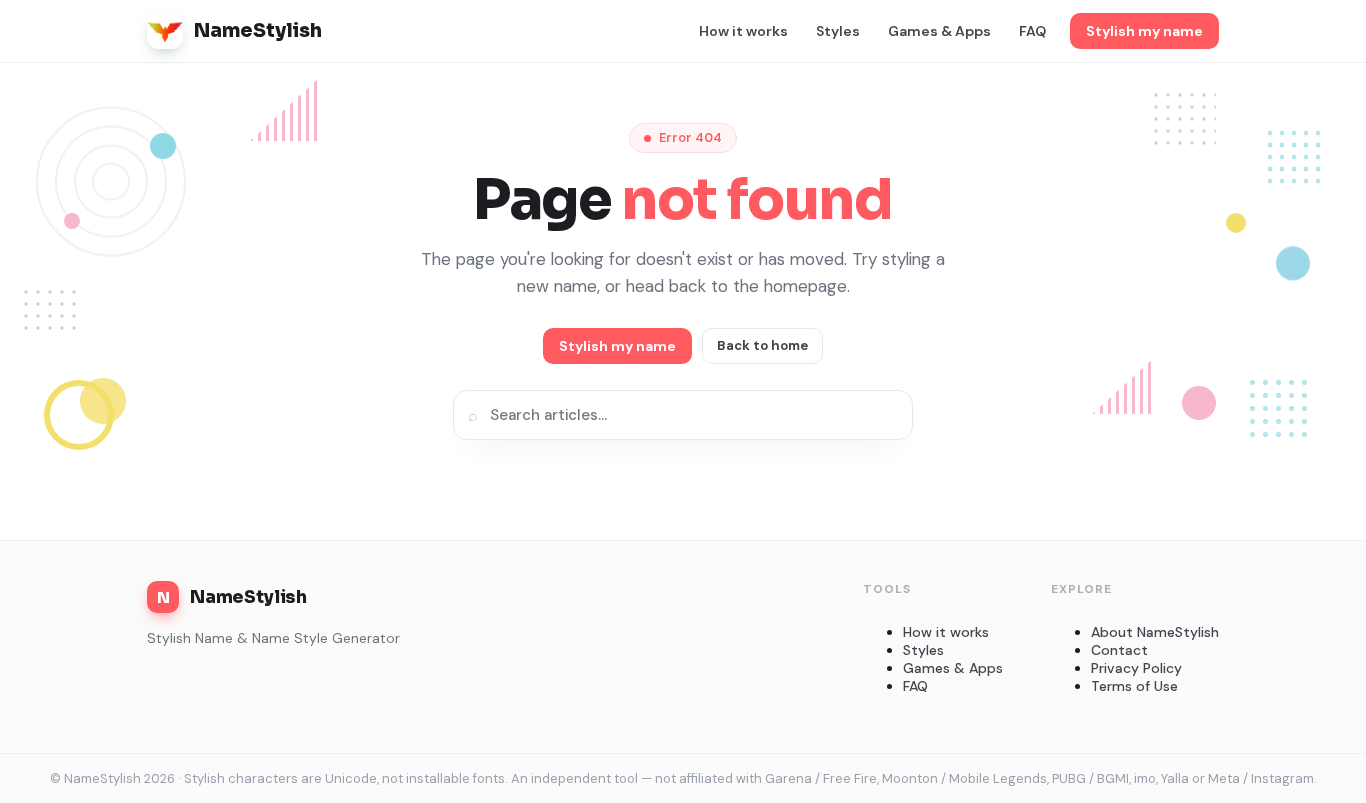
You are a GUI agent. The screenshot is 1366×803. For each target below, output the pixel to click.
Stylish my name (1144, 31)
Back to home (762, 345)
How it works (743, 31)
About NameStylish (1155, 632)
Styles (838, 31)
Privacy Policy (1136, 668)
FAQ (1032, 31)
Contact (1119, 650)
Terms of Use (1134, 686)
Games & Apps (939, 31)
